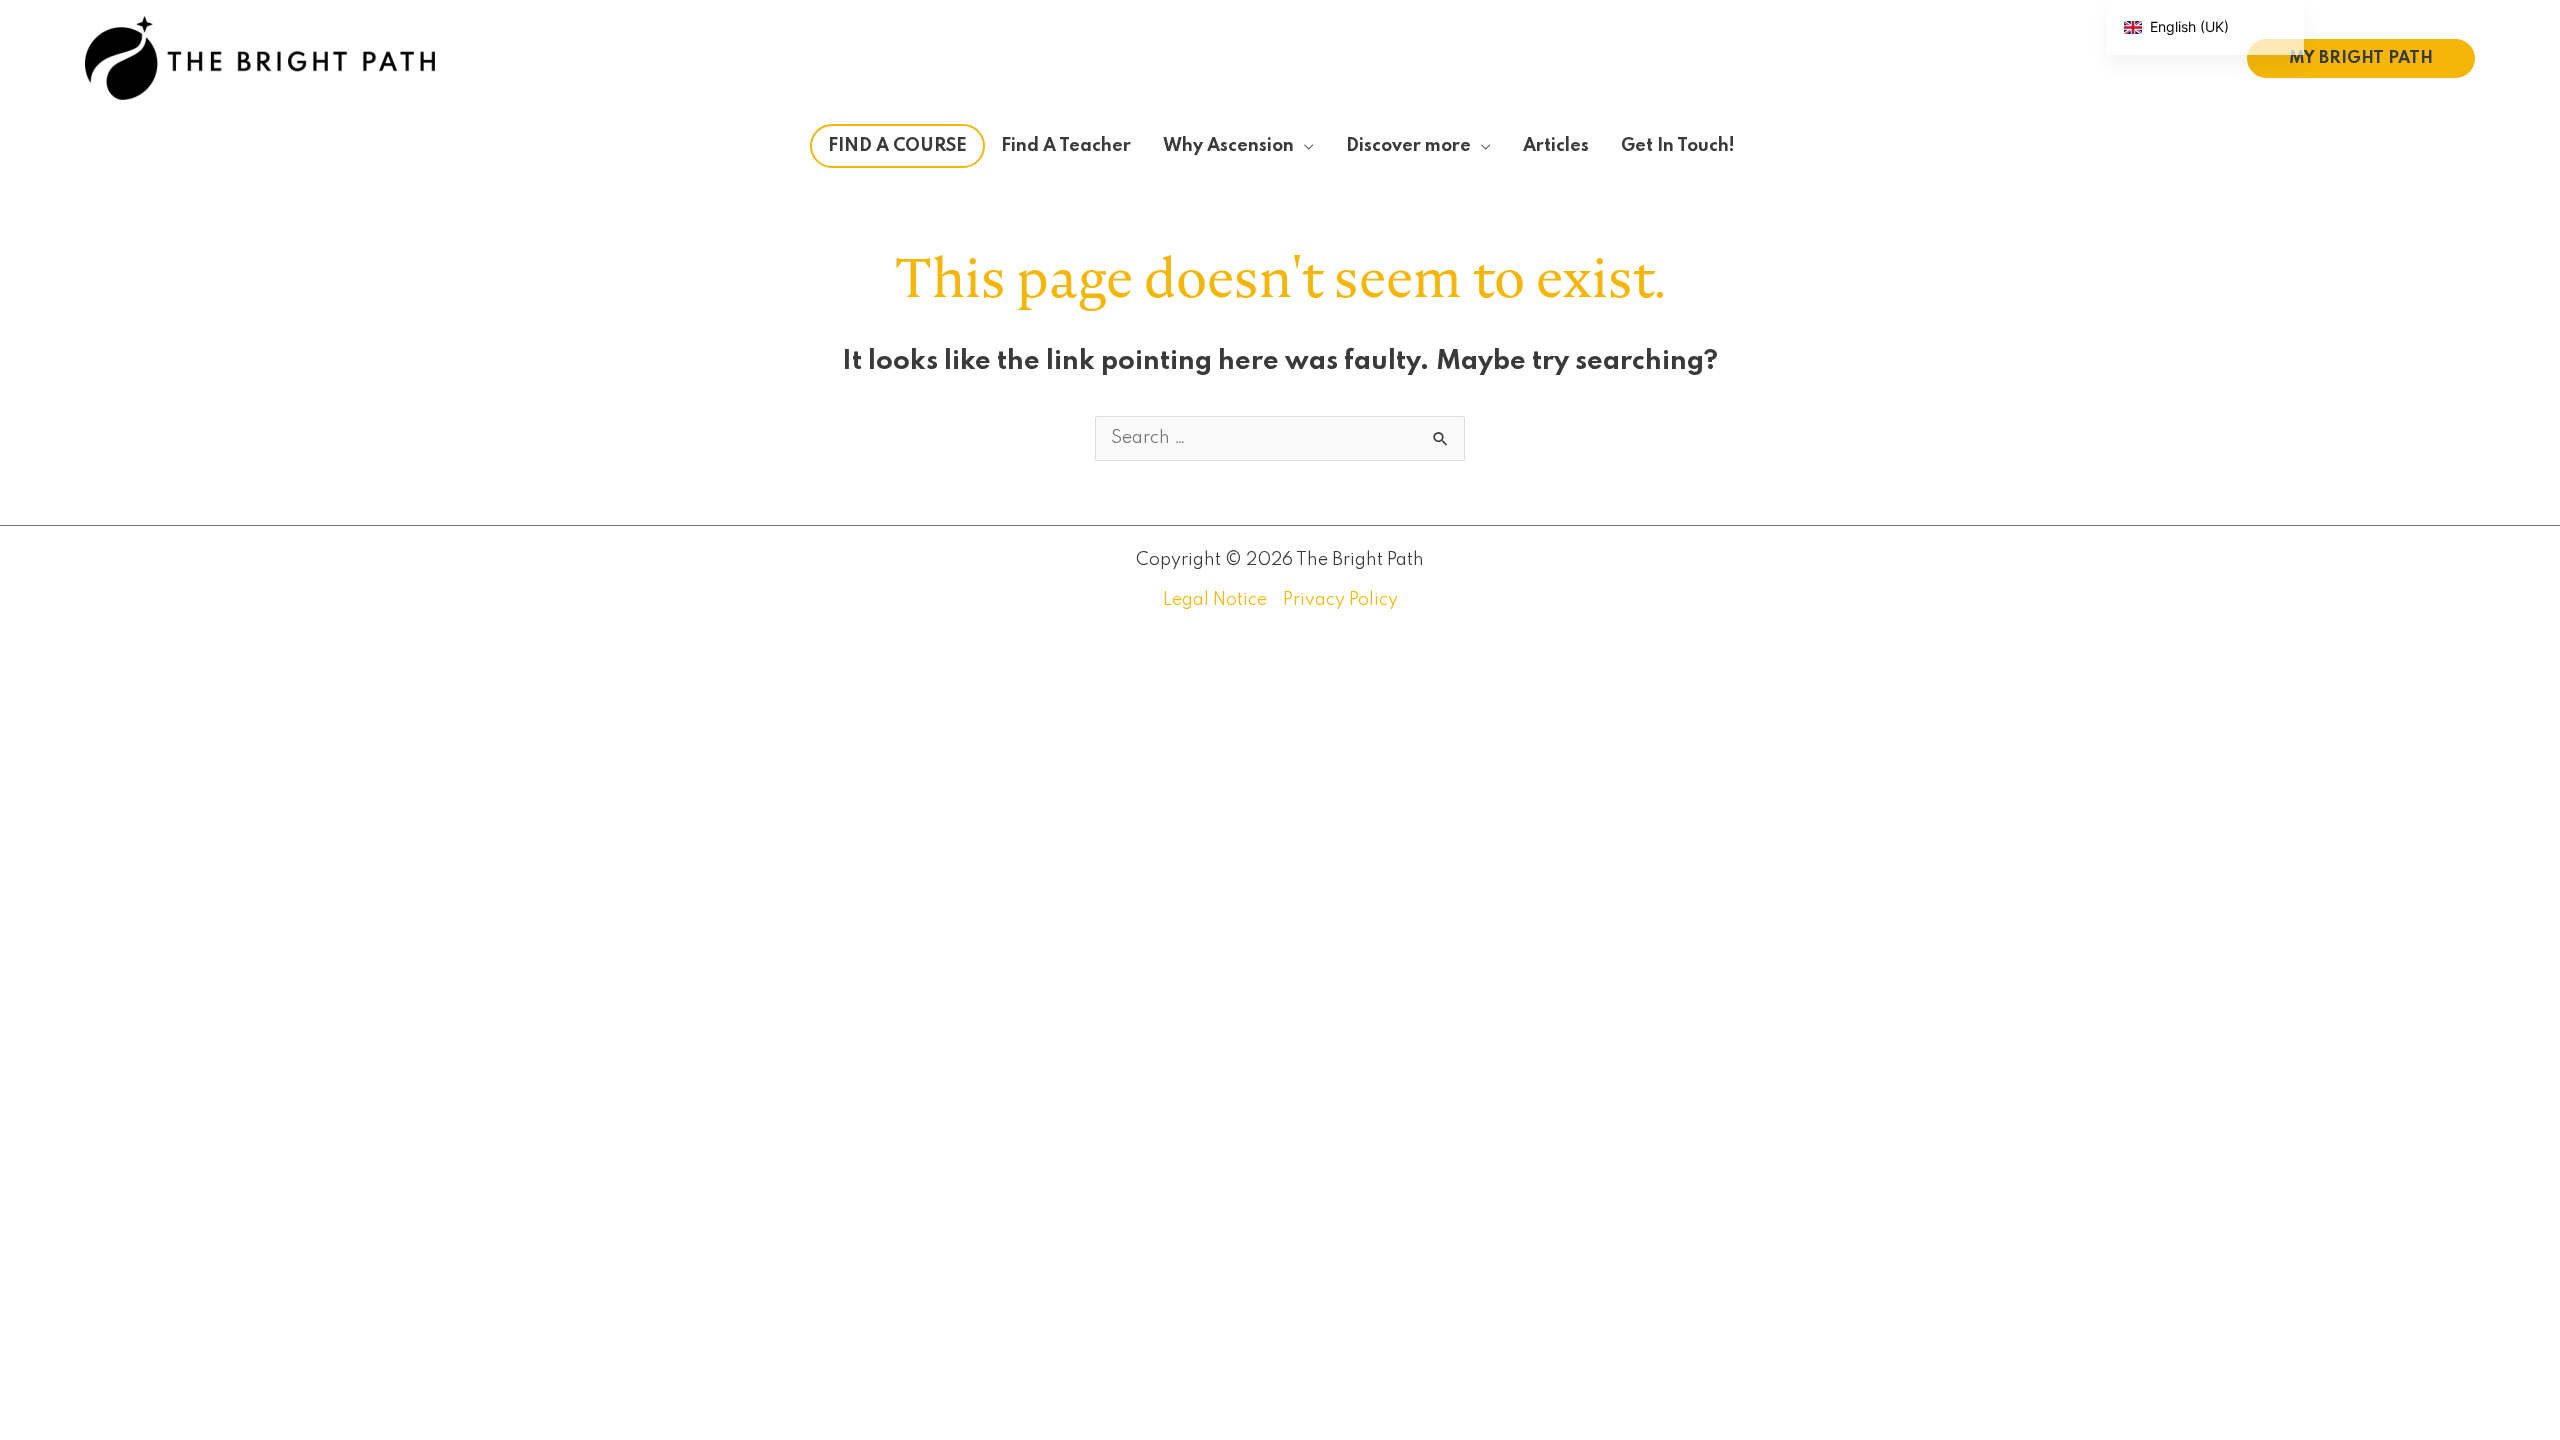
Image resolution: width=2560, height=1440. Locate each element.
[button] (2361, 58)
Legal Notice (1215, 600)
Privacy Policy (1340, 600)
